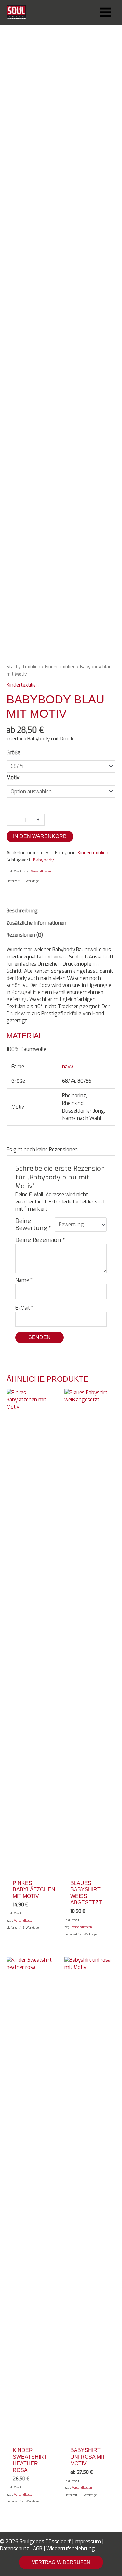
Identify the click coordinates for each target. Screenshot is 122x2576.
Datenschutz (14, 2549)
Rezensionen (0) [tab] (25, 935)
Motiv (13, 778)
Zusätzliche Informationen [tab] (36, 923)
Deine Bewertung (33, 1225)
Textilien (31, 667)
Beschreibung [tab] (22, 911)
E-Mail (24, 1308)
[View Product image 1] (20, 641)
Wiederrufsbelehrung (71, 2549)
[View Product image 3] (81, 641)
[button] (61, 2562)
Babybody (43, 860)
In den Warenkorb (40, 836)
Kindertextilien (60, 667)
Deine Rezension (40, 1240)
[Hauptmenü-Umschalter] (105, 12)
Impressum (88, 2541)
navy (68, 1066)
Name (24, 1280)
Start (12, 667)
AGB (38, 2549)
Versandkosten (41, 871)
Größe (13, 753)
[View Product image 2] (50, 641)
